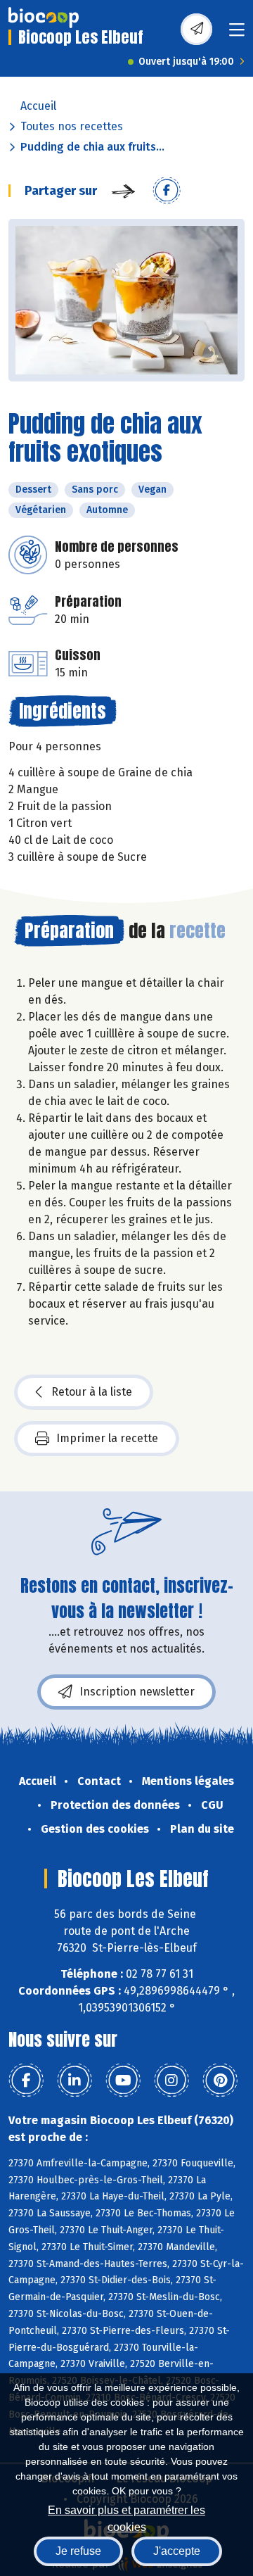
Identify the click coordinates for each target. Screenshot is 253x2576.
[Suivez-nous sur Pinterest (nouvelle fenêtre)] (220, 2081)
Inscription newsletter (137, 1692)
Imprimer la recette (107, 1438)
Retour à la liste (92, 1392)
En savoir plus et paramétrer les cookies (126, 2517)
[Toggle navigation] (237, 34)
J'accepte (177, 2551)
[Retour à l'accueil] (44, 18)
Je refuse (78, 2551)
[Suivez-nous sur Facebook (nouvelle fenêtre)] (26, 2081)
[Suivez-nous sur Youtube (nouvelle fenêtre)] (123, 2081)
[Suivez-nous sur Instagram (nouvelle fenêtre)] (171, 2081)
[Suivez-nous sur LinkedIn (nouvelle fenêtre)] (74, 2081)
